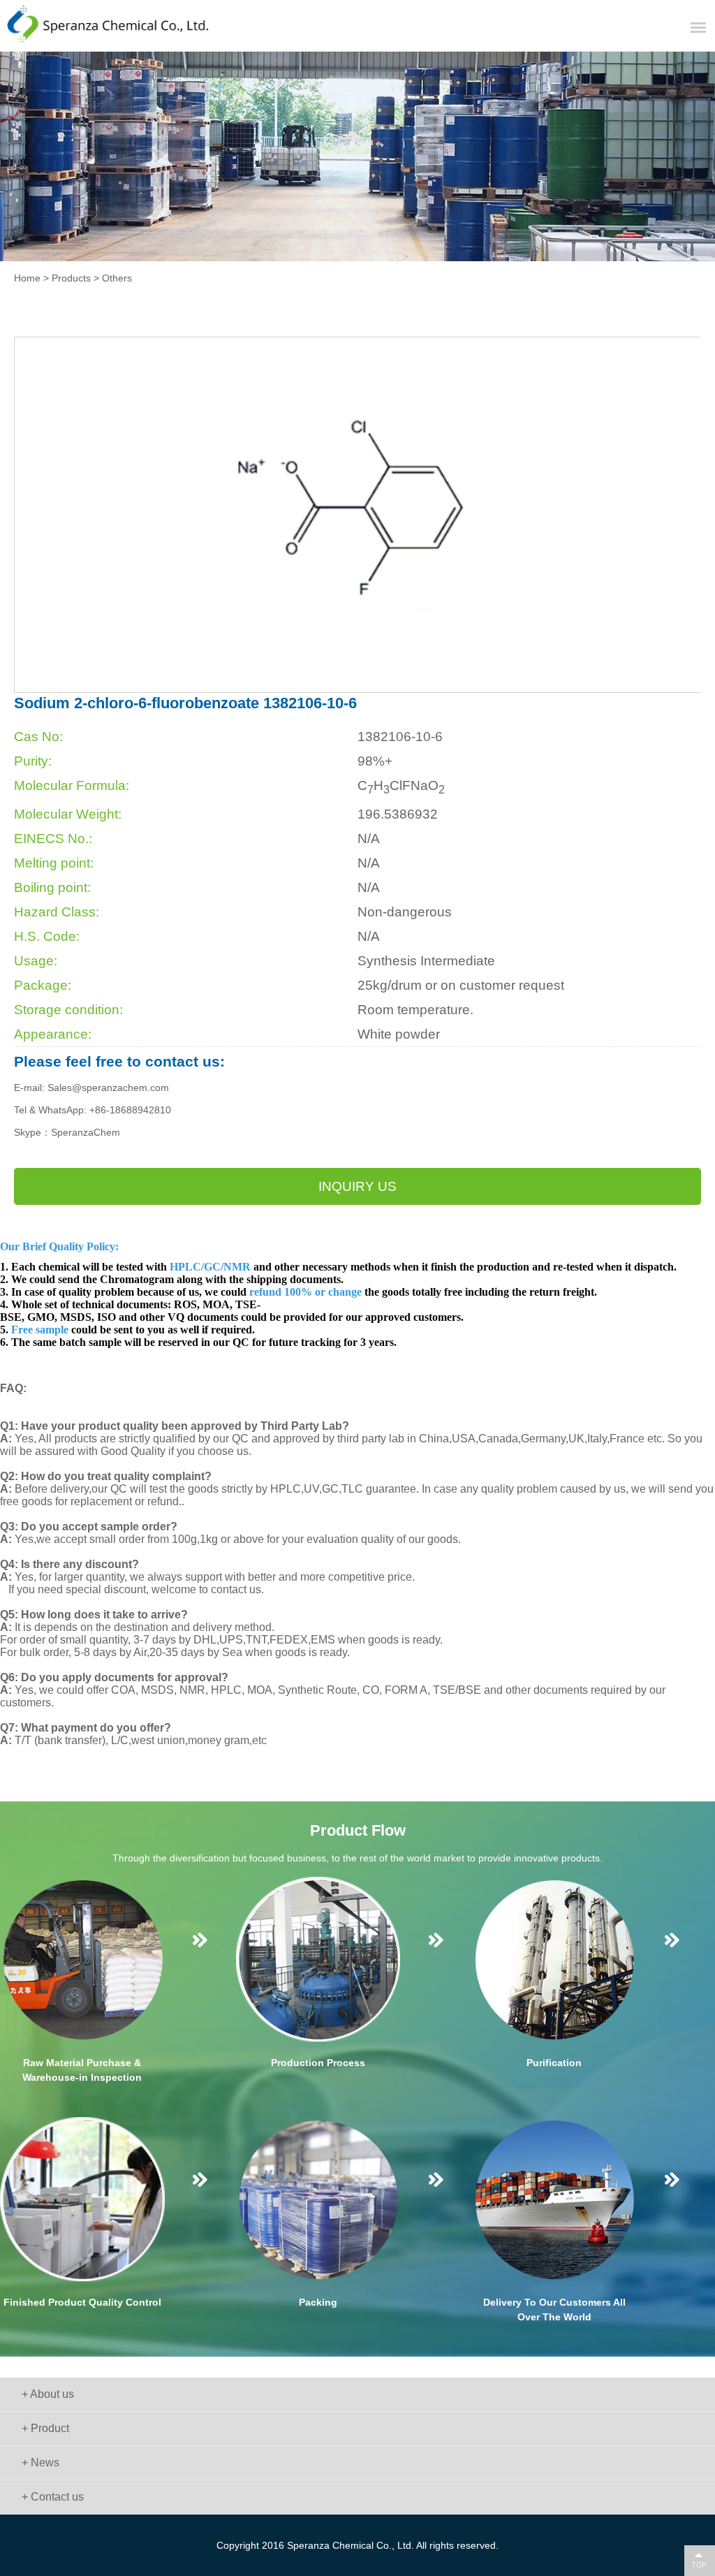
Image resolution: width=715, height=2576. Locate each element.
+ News (40, 2462)
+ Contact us (53, 2497)
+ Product (45, 2428)
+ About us (48, 2394)
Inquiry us (357, 1186)
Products (71, 278)
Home (27, 278)
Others (117, 278)
